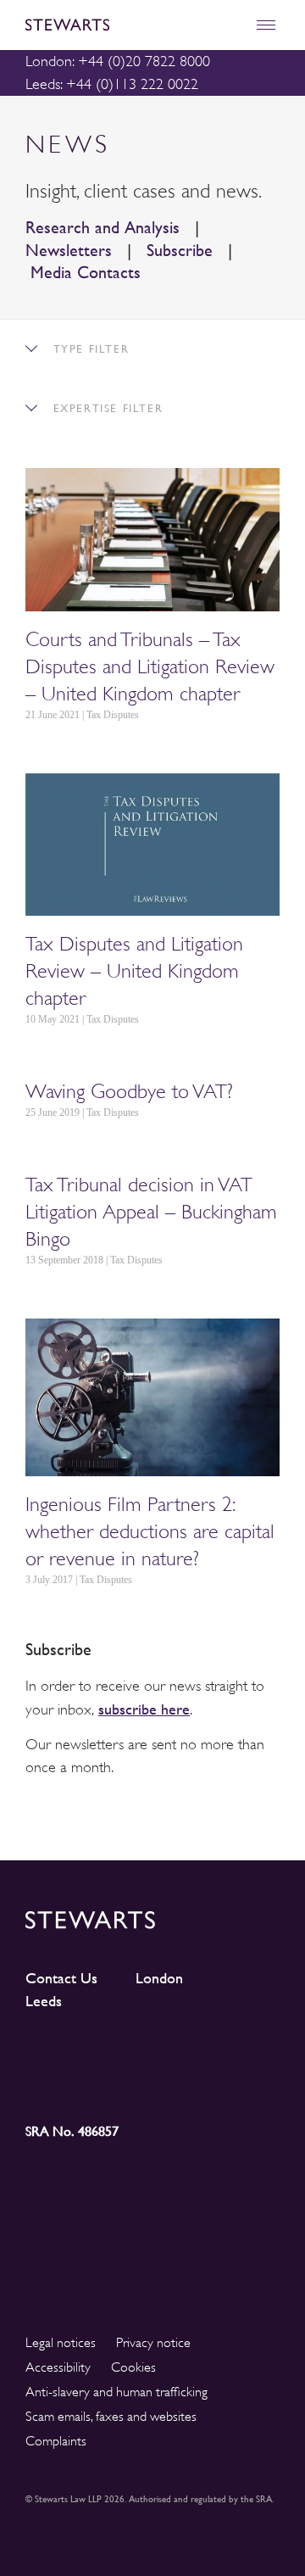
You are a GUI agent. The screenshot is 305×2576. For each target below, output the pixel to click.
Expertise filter (105, 408)
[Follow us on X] (184, 2052)
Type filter (89, 349)
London (159, 1978)
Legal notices (61, 2343)
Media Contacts (86, 273)
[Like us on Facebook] (248, 2053)
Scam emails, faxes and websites (111, 2417)
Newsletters (69, 251)
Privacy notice (153, 2343)
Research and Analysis (103, 228)
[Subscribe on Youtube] (57, 2084)
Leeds (44, 2001)
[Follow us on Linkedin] (57, 2052)
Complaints (56, 2441)
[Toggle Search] (229, 25)
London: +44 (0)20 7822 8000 (118, 61)
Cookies (133, 2367)
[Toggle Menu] (266, 25)
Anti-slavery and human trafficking (116, 2392)
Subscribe (180, 251)
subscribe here (144, 1709)
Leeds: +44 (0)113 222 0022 (112, 84)
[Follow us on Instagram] (121, 2053)
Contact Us (61, 1978)
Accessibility (58, 2367)
